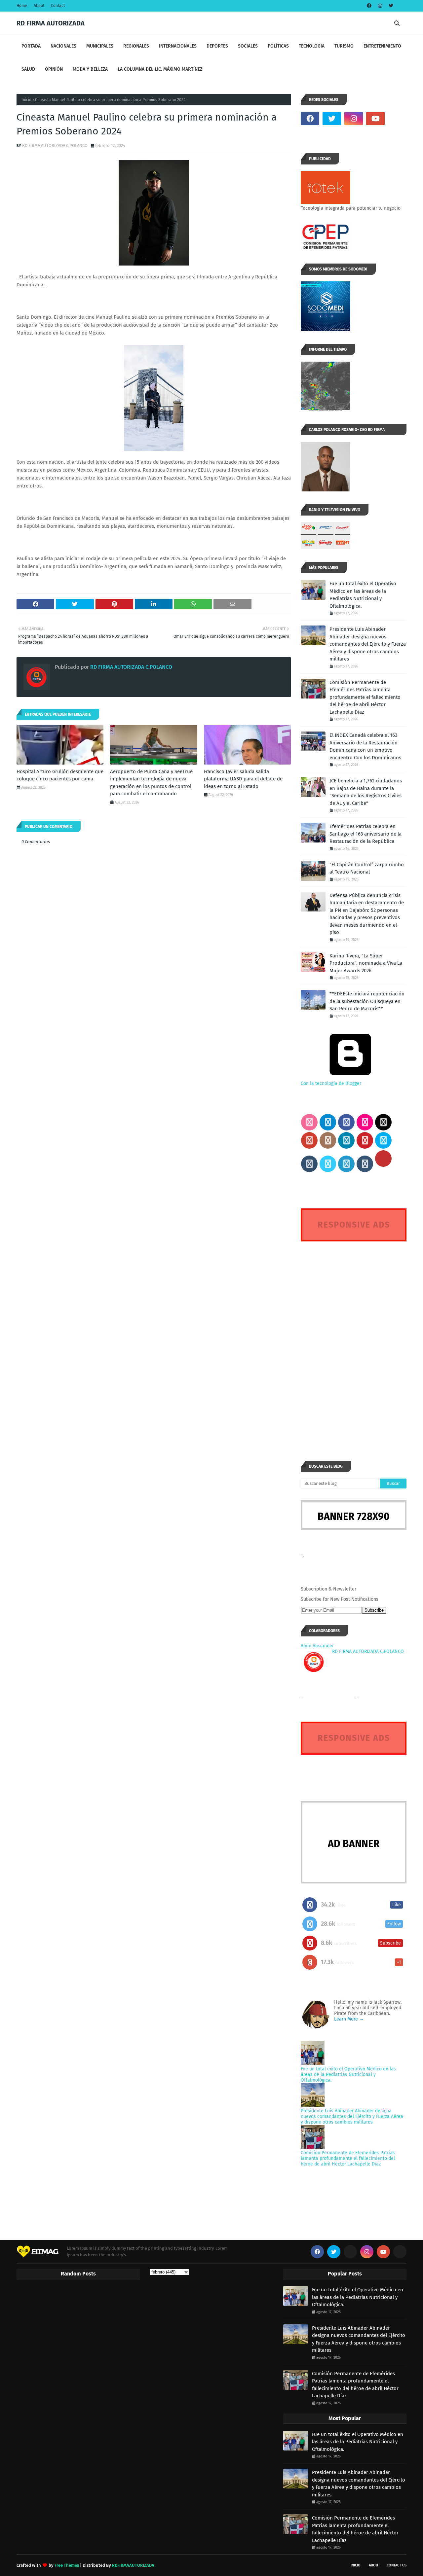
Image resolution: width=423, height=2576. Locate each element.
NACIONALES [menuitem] (63, 46)
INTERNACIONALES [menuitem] (178, 46)
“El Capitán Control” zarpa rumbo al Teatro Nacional (367, 868)
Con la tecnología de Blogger (331, 1083)
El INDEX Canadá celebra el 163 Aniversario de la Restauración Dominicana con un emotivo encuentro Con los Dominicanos (365, 746)
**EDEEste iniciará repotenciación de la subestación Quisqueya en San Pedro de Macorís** (367, 1001)
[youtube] (375, 119)
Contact (58, 6)
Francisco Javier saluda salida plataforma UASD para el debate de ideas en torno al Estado (243, 779)
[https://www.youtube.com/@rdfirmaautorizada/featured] (397, 119)
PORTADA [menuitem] (31, 46)
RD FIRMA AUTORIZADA (51, 23)
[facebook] (369, 6)
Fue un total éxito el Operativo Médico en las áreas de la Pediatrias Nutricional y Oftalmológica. (363, 595)
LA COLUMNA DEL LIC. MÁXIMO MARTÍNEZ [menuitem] (160, 69)
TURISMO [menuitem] (344, 46)
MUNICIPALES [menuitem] (100, 46)
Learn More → (349, 2019)
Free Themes (67, 2565)
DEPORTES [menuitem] (217, 46)
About (39, 6)
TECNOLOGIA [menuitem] (312, 46)
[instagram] (380, 6)
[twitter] (390, 6)
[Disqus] (354, 1339)
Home (22, 6)
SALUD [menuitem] (28, 69)
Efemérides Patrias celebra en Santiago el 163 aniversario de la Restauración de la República (365, 834)
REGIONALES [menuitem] (136, 46)
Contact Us (397, 2565)
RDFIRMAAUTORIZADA (133, 2565)
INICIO (356, 2565)
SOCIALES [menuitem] (248, 46)
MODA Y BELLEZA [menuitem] (90, 69)
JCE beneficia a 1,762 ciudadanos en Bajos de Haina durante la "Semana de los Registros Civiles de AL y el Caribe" (366, 792)
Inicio (26, 100)
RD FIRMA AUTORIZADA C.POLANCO (55, 145)
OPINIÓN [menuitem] (54, 69)
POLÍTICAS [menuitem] (278, 46)
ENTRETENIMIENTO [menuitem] (382, 46)
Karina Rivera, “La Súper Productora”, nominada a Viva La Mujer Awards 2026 (366, 963)
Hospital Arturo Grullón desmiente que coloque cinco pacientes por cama (60, 775)
